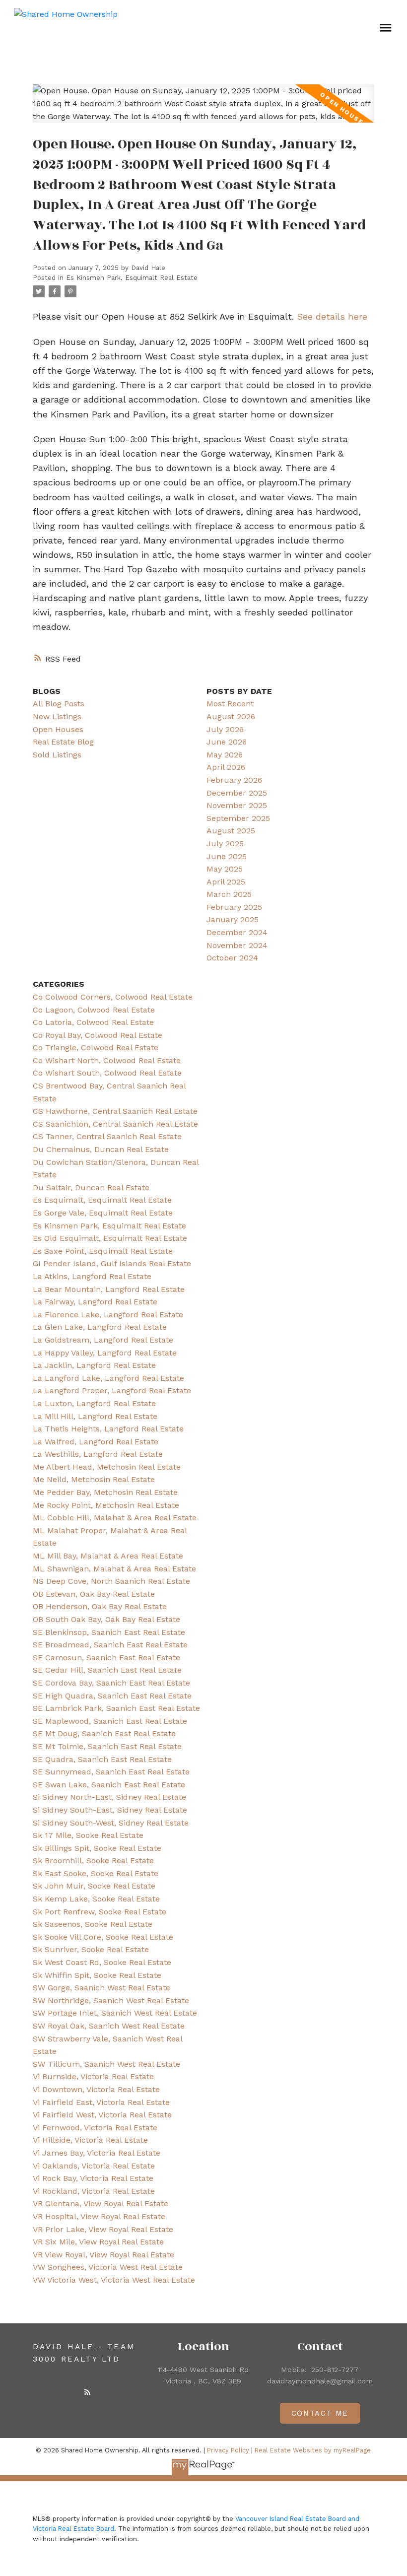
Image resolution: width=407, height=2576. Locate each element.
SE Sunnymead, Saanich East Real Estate (111, 1772)
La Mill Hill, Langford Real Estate (95, 1416)
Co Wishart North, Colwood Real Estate (107, 1060)
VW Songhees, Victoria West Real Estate (108, 2267)
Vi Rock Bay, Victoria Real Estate (93, 2178)
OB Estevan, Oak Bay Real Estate (94, 1594)
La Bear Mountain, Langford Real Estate (109, 1289)
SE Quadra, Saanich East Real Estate (102, 1759)
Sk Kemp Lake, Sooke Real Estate (96, 1899)
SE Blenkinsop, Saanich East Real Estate (109, 1632)
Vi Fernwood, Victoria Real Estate (95, 2128)
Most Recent (230, 704)
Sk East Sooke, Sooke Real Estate (96, 1873)
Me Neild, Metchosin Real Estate (94, 1479)
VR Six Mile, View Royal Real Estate (98, 2242)
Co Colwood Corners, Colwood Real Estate (113, 997)
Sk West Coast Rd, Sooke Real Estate (102, 1962)
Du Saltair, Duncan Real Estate (91, 1187)
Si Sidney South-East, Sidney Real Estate (110, 1810)
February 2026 (234, 780)
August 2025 (231, 831)
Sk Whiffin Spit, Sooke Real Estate (97, 1975)
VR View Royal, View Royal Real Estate (103, 2255)
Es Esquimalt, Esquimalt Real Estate (102, 1200)
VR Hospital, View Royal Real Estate (99, 2216)
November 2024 (237, 945)
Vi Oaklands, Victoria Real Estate (94, 2166)
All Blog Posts (59, 704)
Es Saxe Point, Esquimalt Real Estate (103, 1251)
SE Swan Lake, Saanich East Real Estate (109, 1785)
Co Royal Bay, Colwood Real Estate (98, 1035)
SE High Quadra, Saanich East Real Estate (112, 1696)
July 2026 (225, 729)
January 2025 (233, 919)
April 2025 (226, 882)
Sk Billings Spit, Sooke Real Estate (97, 1848)
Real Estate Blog (63, 742)
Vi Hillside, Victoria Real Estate (90, 2140)
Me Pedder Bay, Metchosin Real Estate (105, 1492)
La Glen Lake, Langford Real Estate (100, 1327)
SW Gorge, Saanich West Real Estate (102, 1988)
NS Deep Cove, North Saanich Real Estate (111, 1581)
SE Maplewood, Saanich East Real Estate (110, 1721)
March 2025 (229, 894)
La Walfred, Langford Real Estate (96, 1442)
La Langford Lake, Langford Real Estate (108, 1378)
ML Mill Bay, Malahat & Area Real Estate (108, 1556)
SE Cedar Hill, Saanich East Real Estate (107, 1670)
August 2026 (231, 716)
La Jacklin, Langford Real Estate (94, 1365)
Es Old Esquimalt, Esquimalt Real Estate (110, 1238)
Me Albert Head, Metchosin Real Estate (107, 1467)
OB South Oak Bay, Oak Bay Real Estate (106, 1619)
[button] (87, 2392)
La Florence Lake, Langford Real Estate (108, 1315)
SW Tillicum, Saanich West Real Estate (106, 2064)
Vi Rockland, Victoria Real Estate (94, 2191)
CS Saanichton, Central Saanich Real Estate (115, 1124)
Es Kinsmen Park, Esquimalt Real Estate (132, 278)
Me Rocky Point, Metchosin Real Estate (106, 1505)
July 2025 (225, 844)
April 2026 (226, 767)
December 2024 (237, 932)
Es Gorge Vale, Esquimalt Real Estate (103, 1213)
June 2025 (227, 856)
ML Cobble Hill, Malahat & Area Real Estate (115, 1518)
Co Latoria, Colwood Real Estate (93, 1022)
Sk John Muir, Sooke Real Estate (94, 1886)
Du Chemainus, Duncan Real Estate (101, 1149)
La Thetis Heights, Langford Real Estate (108, 1429)
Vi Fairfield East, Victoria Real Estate (101, 2102)
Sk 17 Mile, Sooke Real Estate (88, 1835)
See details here (332, 316)
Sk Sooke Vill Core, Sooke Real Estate (103, 1937)
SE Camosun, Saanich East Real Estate (106, 1658)
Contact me (320, 2413)
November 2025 (237, 805)
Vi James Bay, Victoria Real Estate (97, 2153)
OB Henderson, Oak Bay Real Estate (100, 1606)
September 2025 (238, 818)
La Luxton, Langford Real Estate (94, 1403)
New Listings (57, 716)
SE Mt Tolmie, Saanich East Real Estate (107, 1746)
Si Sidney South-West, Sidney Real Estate (111, 1823)
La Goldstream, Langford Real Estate (103, 1340)
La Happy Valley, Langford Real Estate (105, 1353)
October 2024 (232, 958)
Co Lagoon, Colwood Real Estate (94, 1010)
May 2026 (225, 755)
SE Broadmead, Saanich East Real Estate (110, 1645)
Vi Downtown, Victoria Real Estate (96, 2089)
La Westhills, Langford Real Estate (98, 1454)
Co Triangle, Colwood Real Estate (96, 1048)
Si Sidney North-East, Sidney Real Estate (109, 1797)
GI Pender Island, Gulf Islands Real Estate (112, 1263)
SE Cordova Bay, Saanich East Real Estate (111, 1683)
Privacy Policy (228, 2450)
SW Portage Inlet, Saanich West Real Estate (115, 2013)
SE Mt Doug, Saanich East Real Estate (104, 1733)
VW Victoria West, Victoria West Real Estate (114, 2280)
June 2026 (227, 742)
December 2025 (237, 793)
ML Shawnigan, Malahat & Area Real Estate (114, 1569)
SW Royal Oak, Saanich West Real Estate (109, 2026)
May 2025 (225, 869)
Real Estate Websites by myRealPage (313, 2450)
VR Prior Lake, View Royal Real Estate (103, 2229)
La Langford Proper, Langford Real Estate (112, 1390)
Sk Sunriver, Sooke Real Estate (91, 1949)
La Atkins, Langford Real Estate (92, 1276)
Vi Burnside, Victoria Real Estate (93, 2076)
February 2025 (234, 907)
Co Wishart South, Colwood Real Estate (107, 1073)
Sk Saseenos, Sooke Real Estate (93, 1924)
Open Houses (58, 729)
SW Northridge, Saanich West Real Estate (111, 2000)
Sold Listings (57, 755)
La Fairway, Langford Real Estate (95, 1302)
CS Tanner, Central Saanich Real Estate (107, 1136)
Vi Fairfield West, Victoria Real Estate (102, 2115)
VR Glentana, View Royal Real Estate (101, 2203)
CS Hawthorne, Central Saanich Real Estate (115, 1111)
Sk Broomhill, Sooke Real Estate (93, 1861)
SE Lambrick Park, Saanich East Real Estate (116, 1708)
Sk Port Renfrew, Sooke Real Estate (100, 1912)
